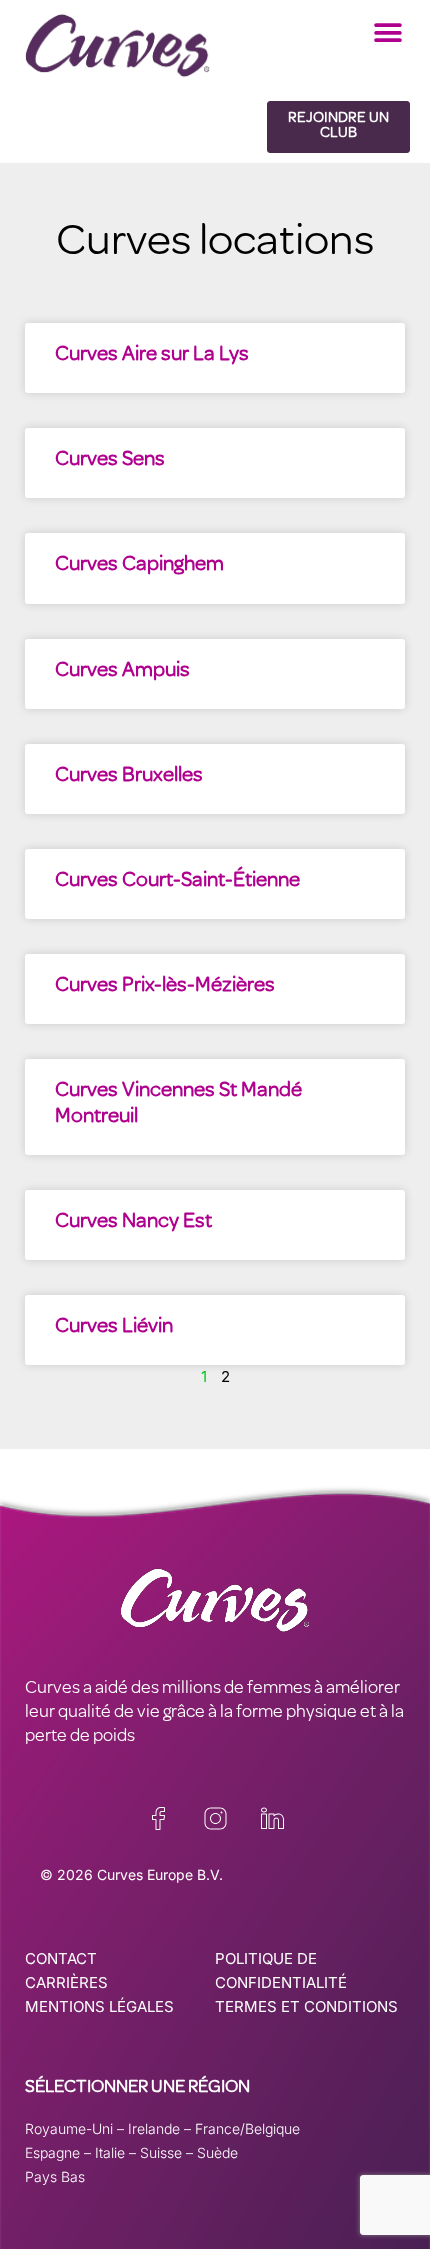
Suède (217, 2152)
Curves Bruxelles (129, 776)
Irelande (154, 2128)
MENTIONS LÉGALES (99, 2006)
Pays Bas (55, 2176)
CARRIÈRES (66, 1982)
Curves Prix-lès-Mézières (165, 986)
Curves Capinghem (139, 565)
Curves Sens (110, 460)
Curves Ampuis (122, 671)
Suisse (161, 2152)
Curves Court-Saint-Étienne (177, 881)
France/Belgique (247, 2128)
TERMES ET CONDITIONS (306, 2006)
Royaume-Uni (69, 2128)
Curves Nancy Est (133, 1222)
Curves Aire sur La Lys (152, 355)
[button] (387, 32)
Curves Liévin (114, 1327)
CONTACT (61, 1958)
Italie (110, 2152)
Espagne (52, 2152)
